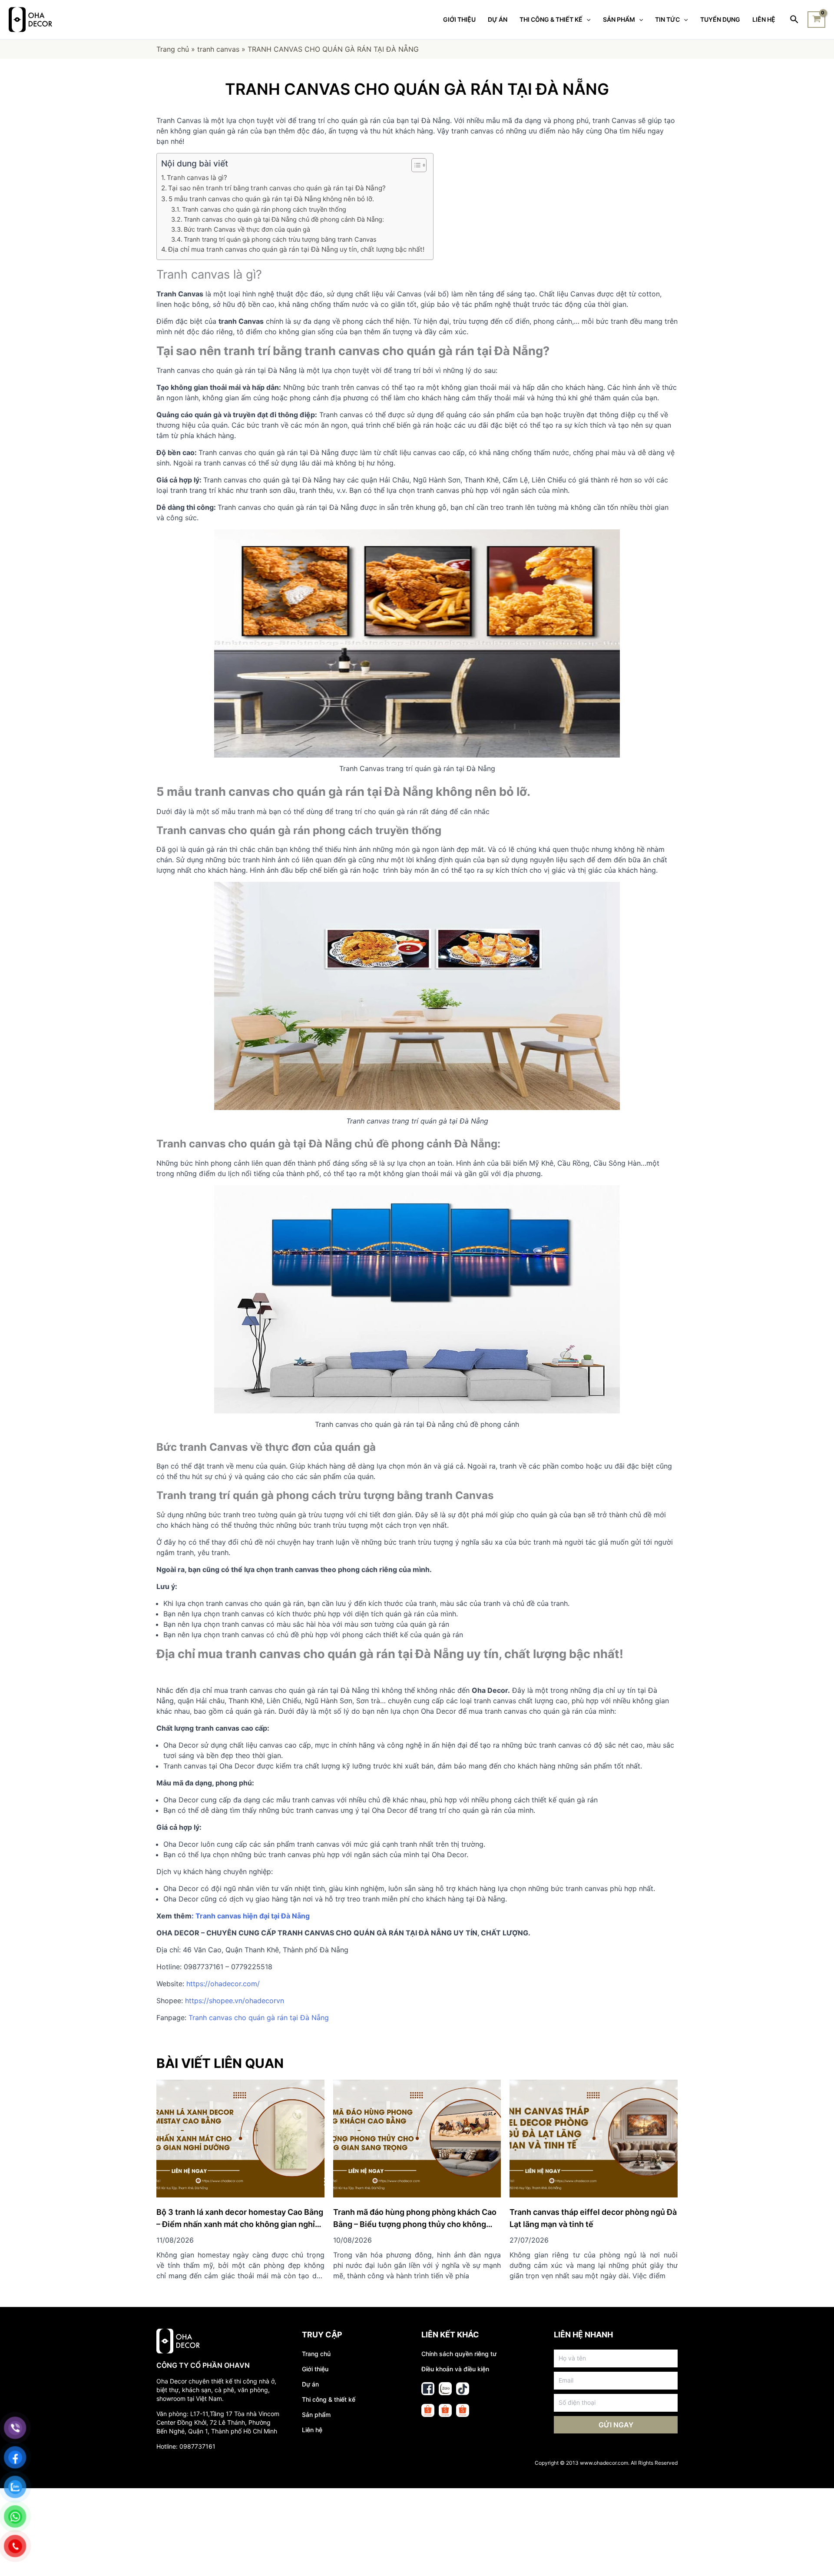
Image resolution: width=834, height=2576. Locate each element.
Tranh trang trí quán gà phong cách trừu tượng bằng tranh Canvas (280, 239)
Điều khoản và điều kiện (455, 2369)
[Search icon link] (795, 20)
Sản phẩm (316, 2415)
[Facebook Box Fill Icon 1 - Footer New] (428, 2389)
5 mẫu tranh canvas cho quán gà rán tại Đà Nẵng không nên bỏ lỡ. (271, 199)
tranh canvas (218, 49)
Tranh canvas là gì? (197, 178)
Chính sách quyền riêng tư (459, 2354)
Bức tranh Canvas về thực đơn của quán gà (248, 229)
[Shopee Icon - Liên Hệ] (428, 2410)
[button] (415, 165)
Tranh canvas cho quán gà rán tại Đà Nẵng (259, 2018)
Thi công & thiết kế (329, 2399)
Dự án (310, 2384)
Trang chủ (173, 49)
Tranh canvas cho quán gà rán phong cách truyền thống (264, 209)
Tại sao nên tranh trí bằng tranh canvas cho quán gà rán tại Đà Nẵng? (277, 188)
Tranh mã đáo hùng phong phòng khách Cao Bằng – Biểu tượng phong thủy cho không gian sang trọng (415, 2224)
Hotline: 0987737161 (186, 2446)
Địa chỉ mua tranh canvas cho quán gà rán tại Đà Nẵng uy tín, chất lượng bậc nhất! (296, 249)
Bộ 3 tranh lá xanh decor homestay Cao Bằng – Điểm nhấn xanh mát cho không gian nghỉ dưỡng (240, 2224)
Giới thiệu (315, 2369)
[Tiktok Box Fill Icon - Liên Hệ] (463, 2389)
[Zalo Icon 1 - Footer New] (445, 2389)
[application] (586, 20)
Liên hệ (312, 2430)
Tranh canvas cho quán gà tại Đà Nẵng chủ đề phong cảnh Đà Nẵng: (284, 219)
